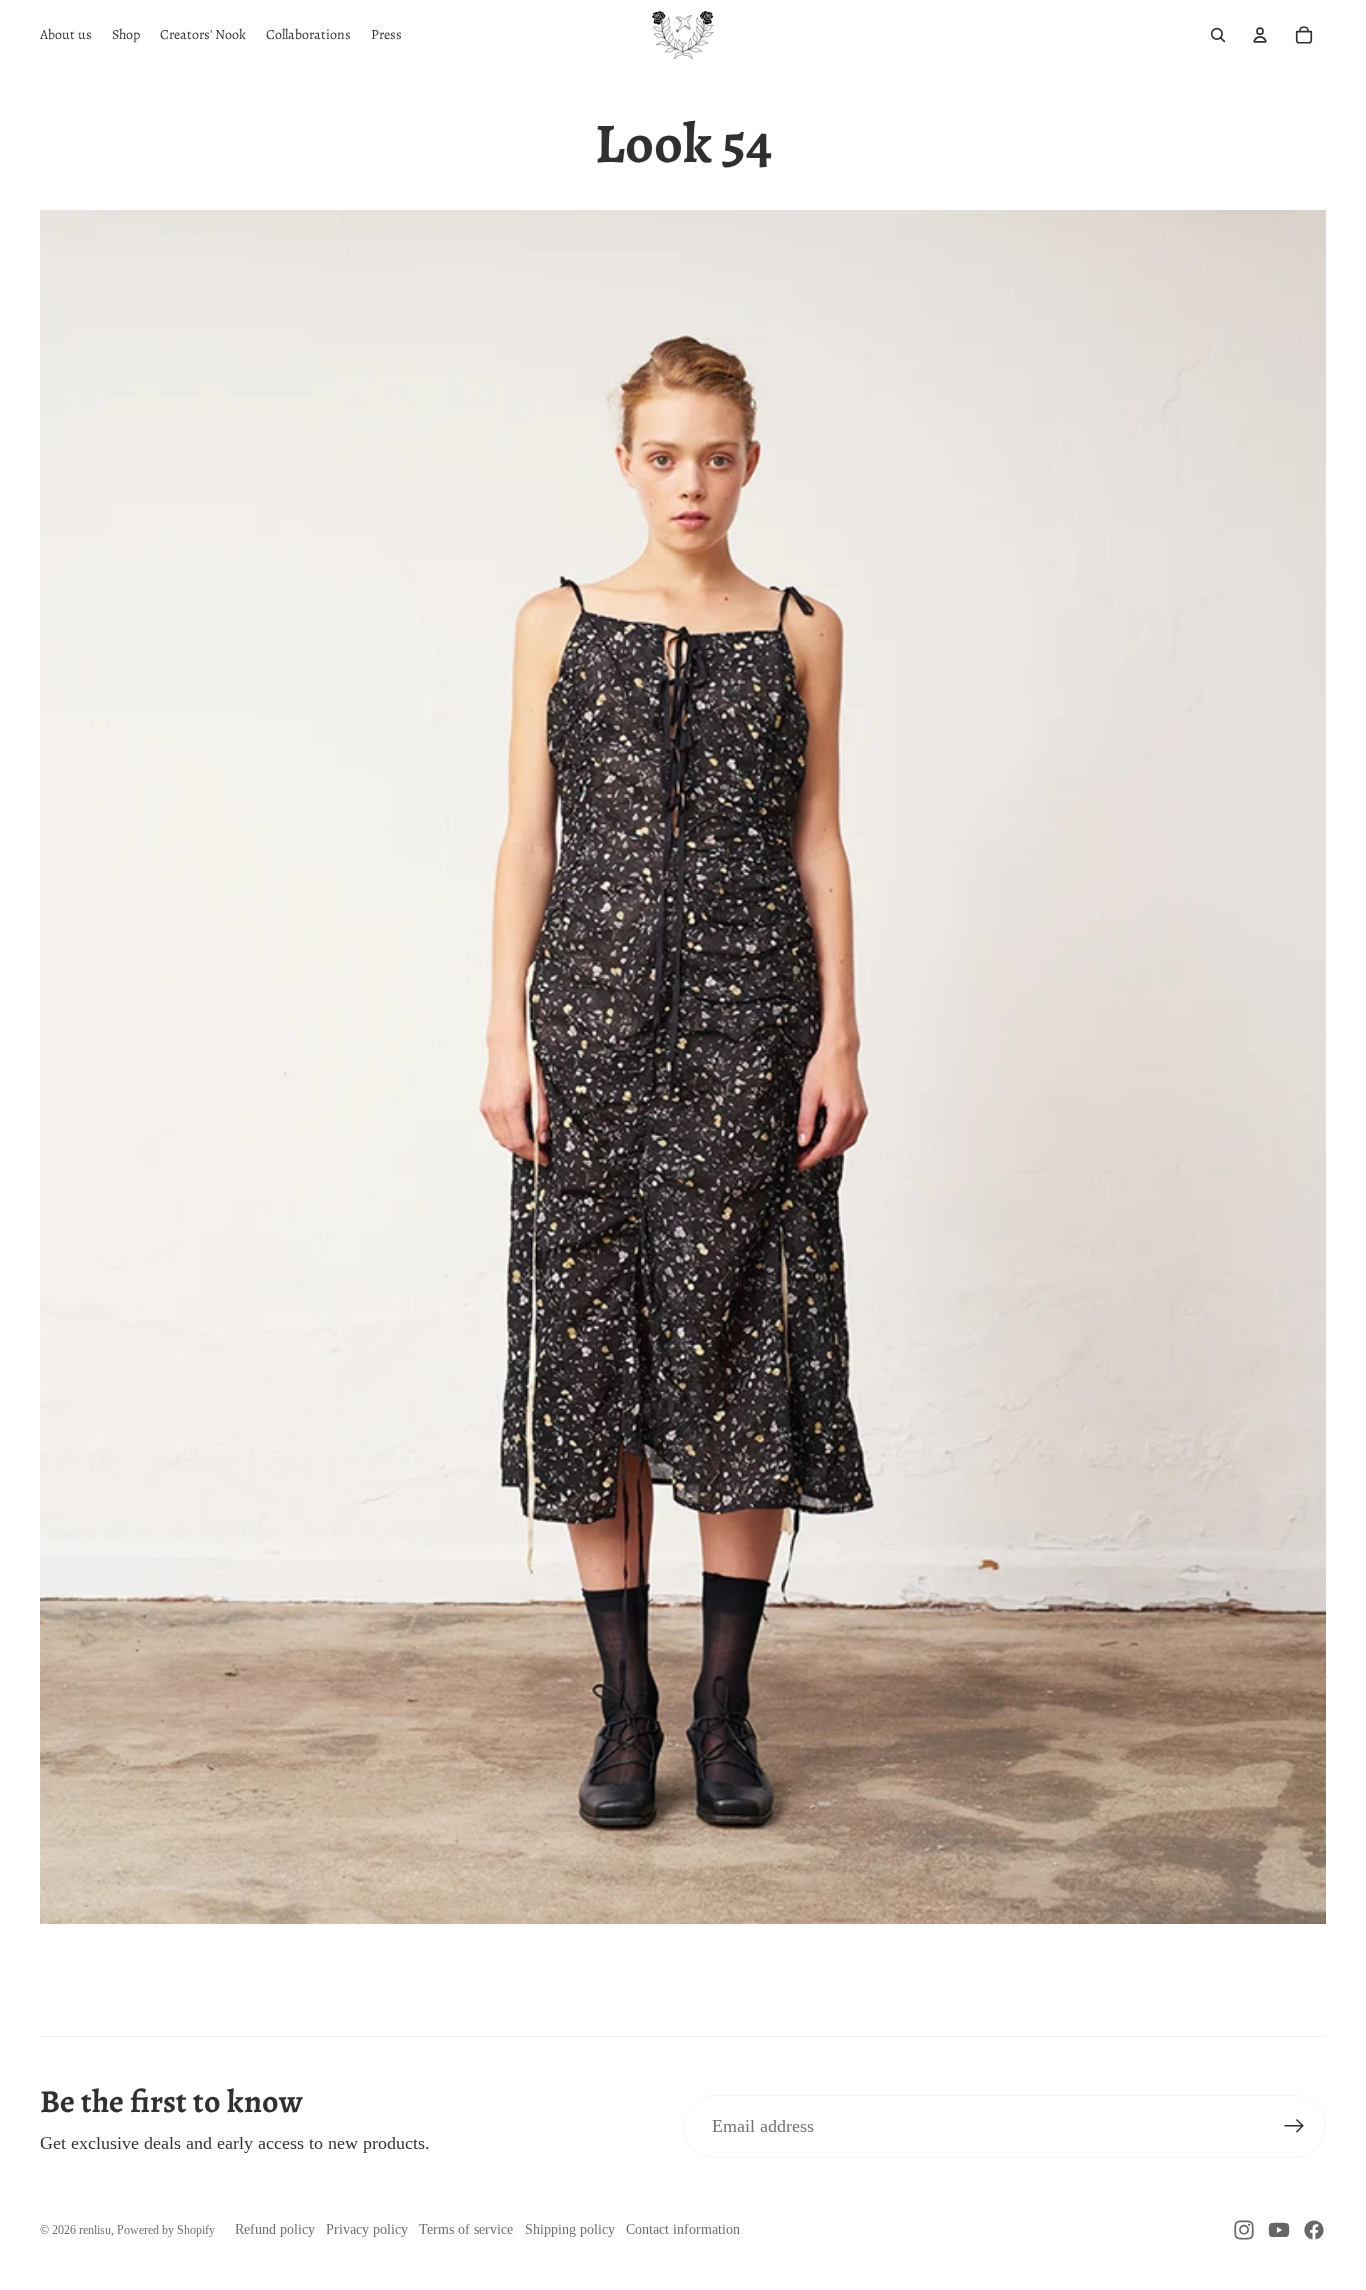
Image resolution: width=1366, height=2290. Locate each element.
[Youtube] (1279, 2230)
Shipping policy (570, 2229)
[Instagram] (1244, 2230)
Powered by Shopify (166, 2230)
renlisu (95, 2230)
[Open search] (1218, 35)
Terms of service (466, 2229)
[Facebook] (1314, 2230)
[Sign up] (1294, 2126)
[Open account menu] (1260, 35)
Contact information (683, 2229)
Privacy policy (367, 2229)
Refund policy (275, 2229)
